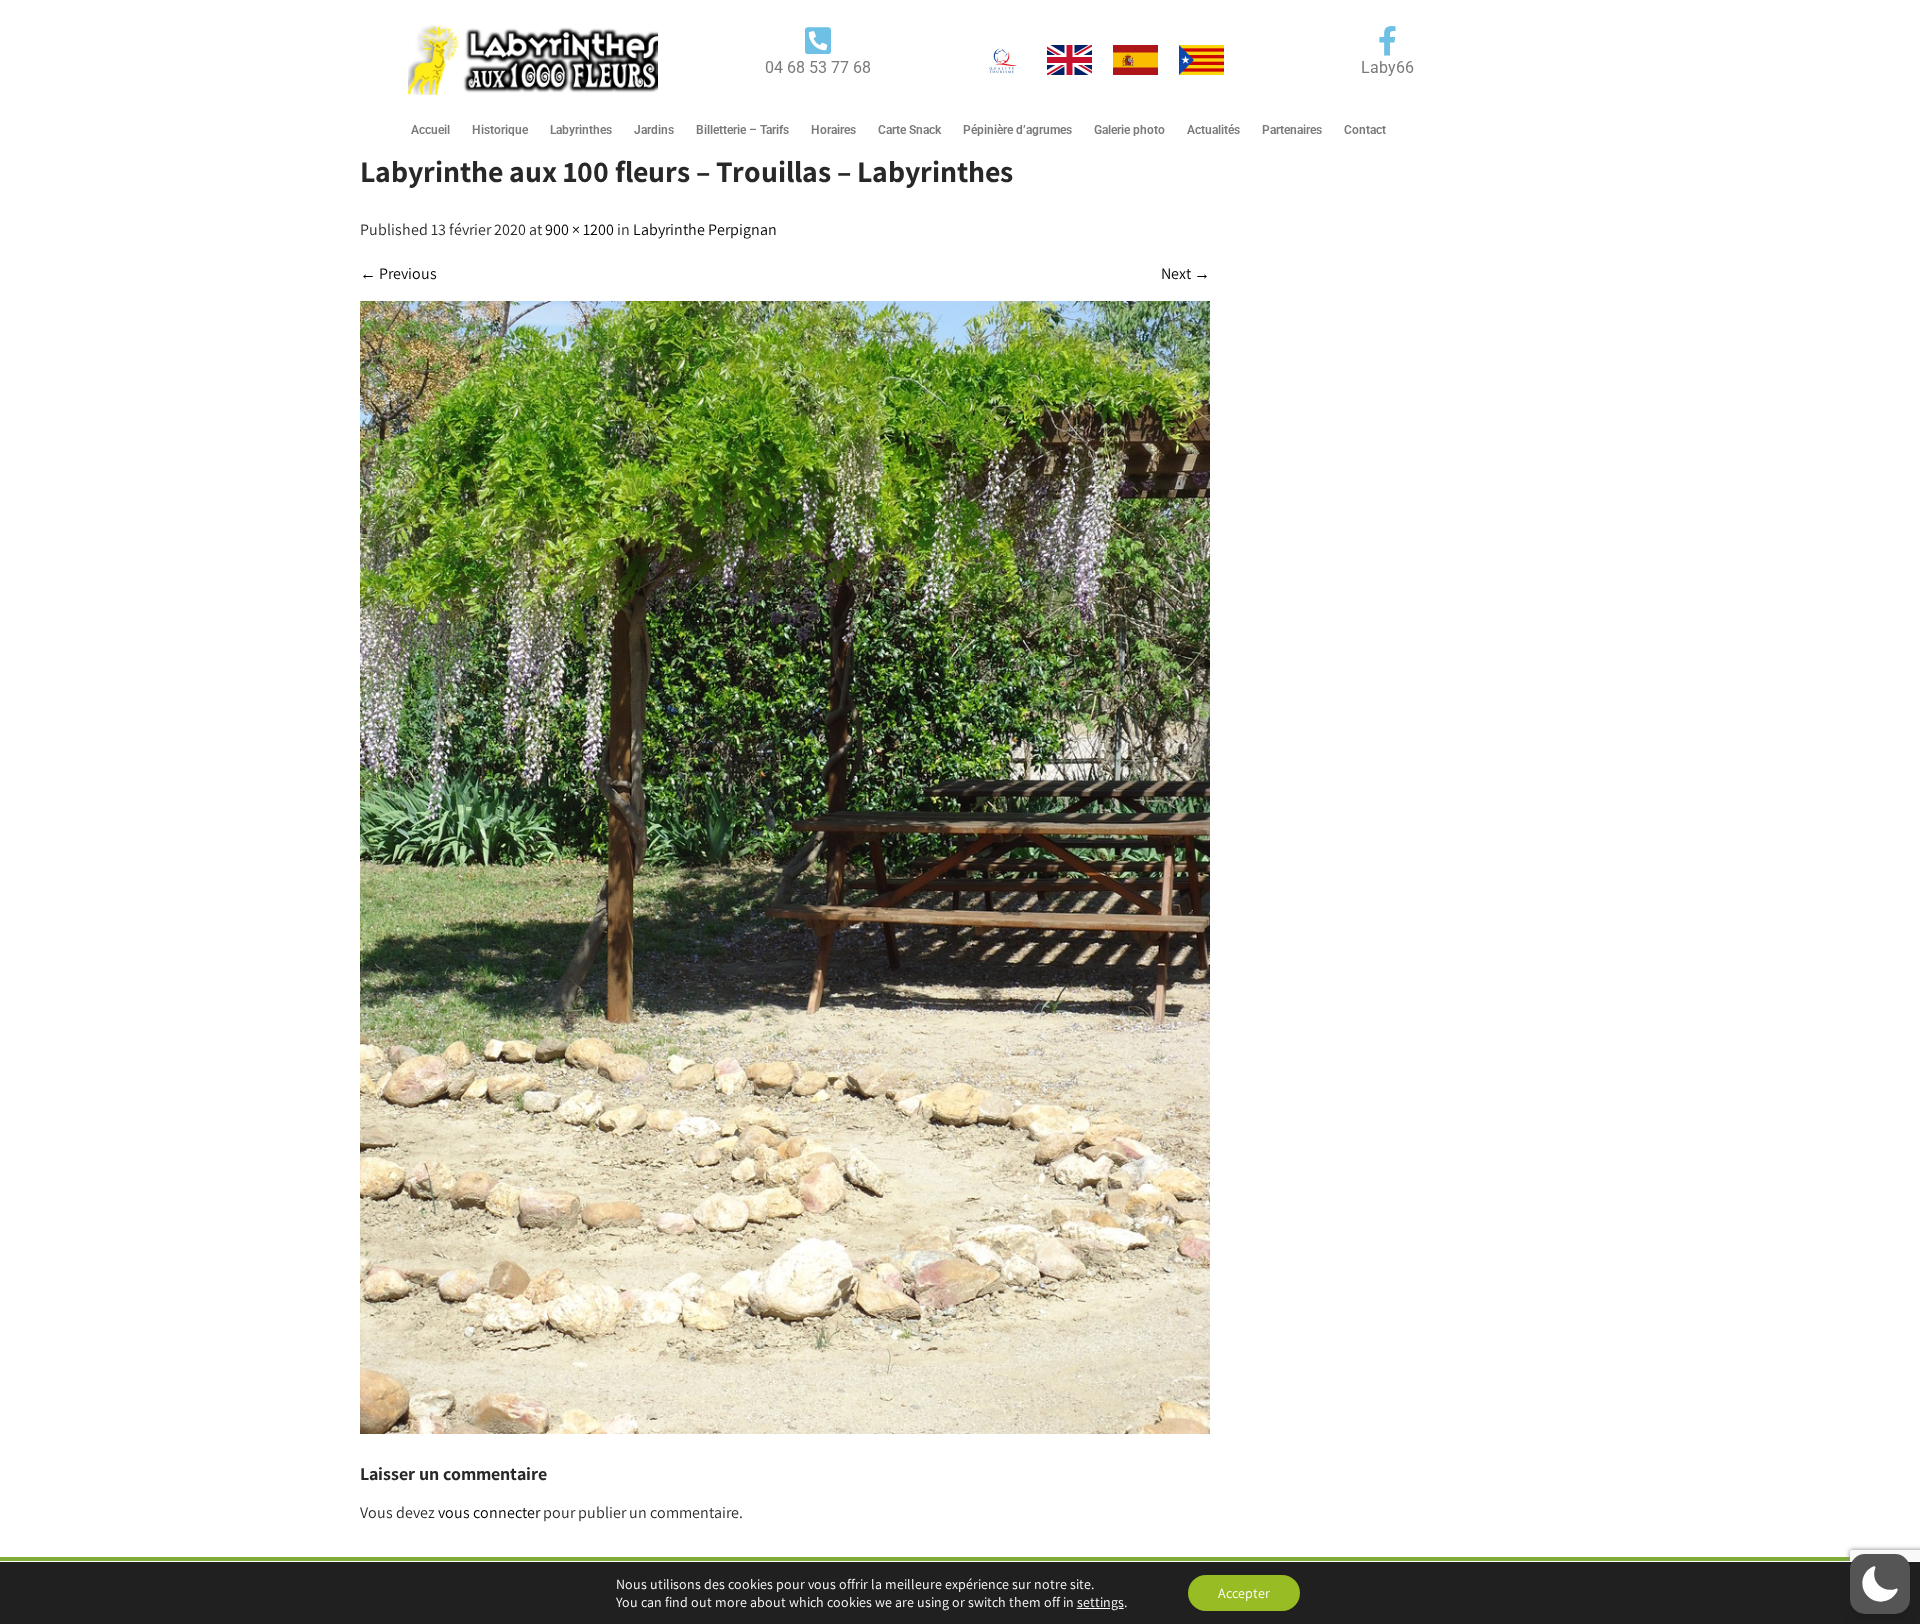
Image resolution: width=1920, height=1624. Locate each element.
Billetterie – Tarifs (742, 130)
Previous (398, 273)
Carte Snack (909, 130)
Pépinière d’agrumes (1017, 130)
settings (1100, 1602)
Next (1185, 273)
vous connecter (489, 1512)
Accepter (1244, 1593)
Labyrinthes (581, 130)
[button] (1880, 1584)
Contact (1365, 130)
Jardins (654, 130)
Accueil (430, 130)
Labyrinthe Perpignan (705, 229)
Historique (500, 130)
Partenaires (1292, 130)
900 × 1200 (579, 229)
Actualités (1213, 130)
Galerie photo (1129, 130)
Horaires (833, 130)
